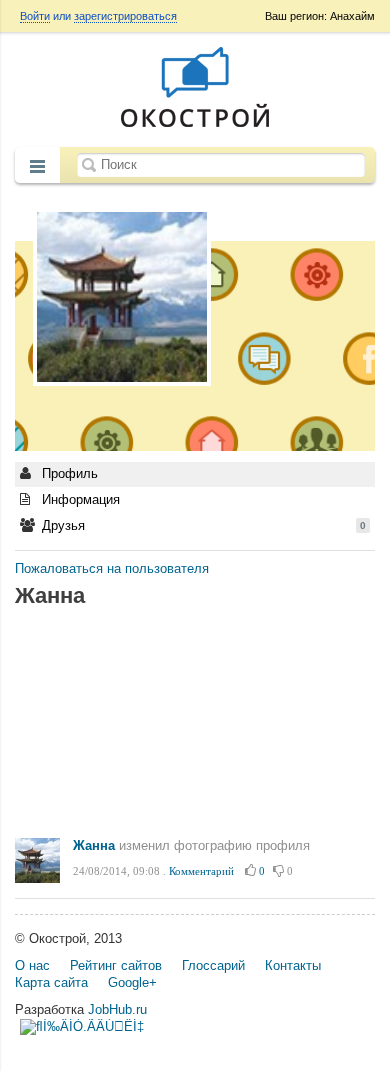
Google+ (132, 982)
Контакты (293, 965)
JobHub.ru (117, 1009)
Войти (35, 16)
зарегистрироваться (125, 16)
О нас (32, 965)
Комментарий (201, 871)
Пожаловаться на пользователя (112, 568)
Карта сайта (51, 982)
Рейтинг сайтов (116, 965)
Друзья (202, 525)
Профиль (68, 473)
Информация (79, 499)
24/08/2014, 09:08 (116, 871)
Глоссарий (213, 965)
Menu (37, 167)
